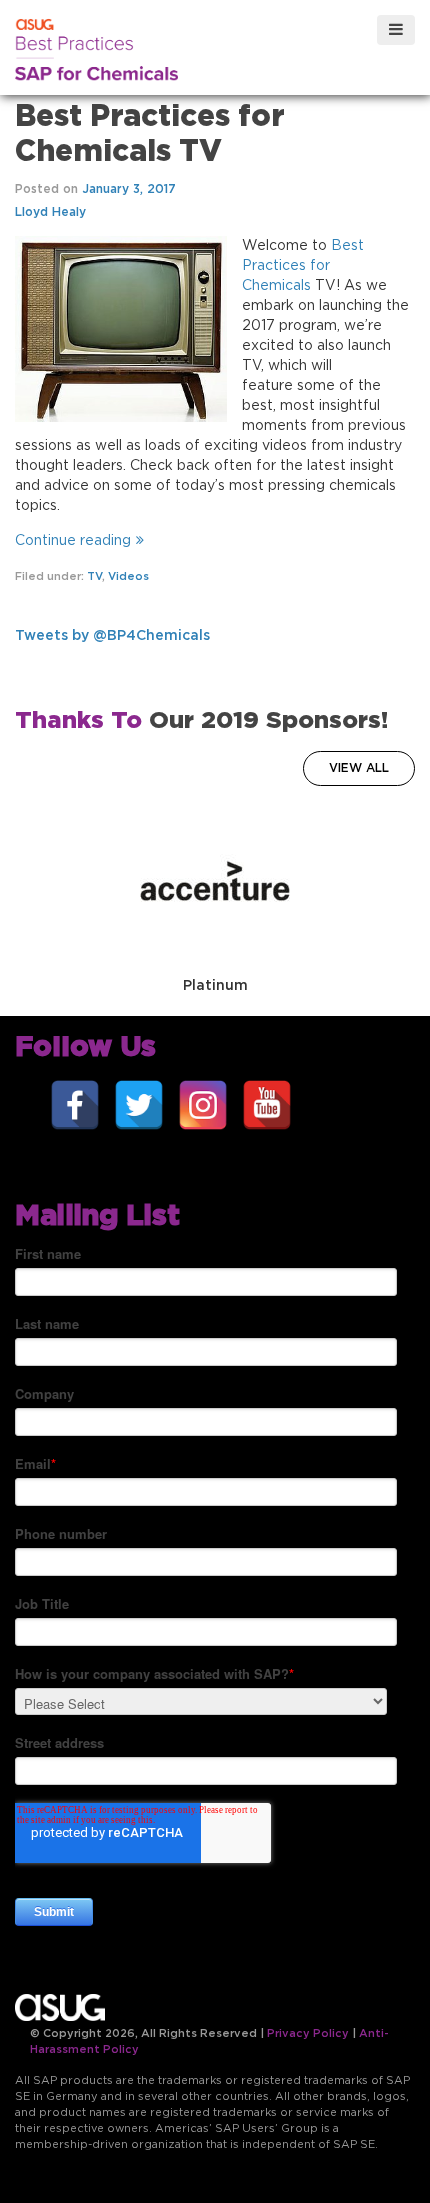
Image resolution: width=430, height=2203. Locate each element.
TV (94, 576)
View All (359, 768)
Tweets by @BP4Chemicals (112, 636)
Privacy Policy (308, 2033)
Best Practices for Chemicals (303, 266)
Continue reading (73, 541)
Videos (128, 576)
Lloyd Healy (50, 212)
